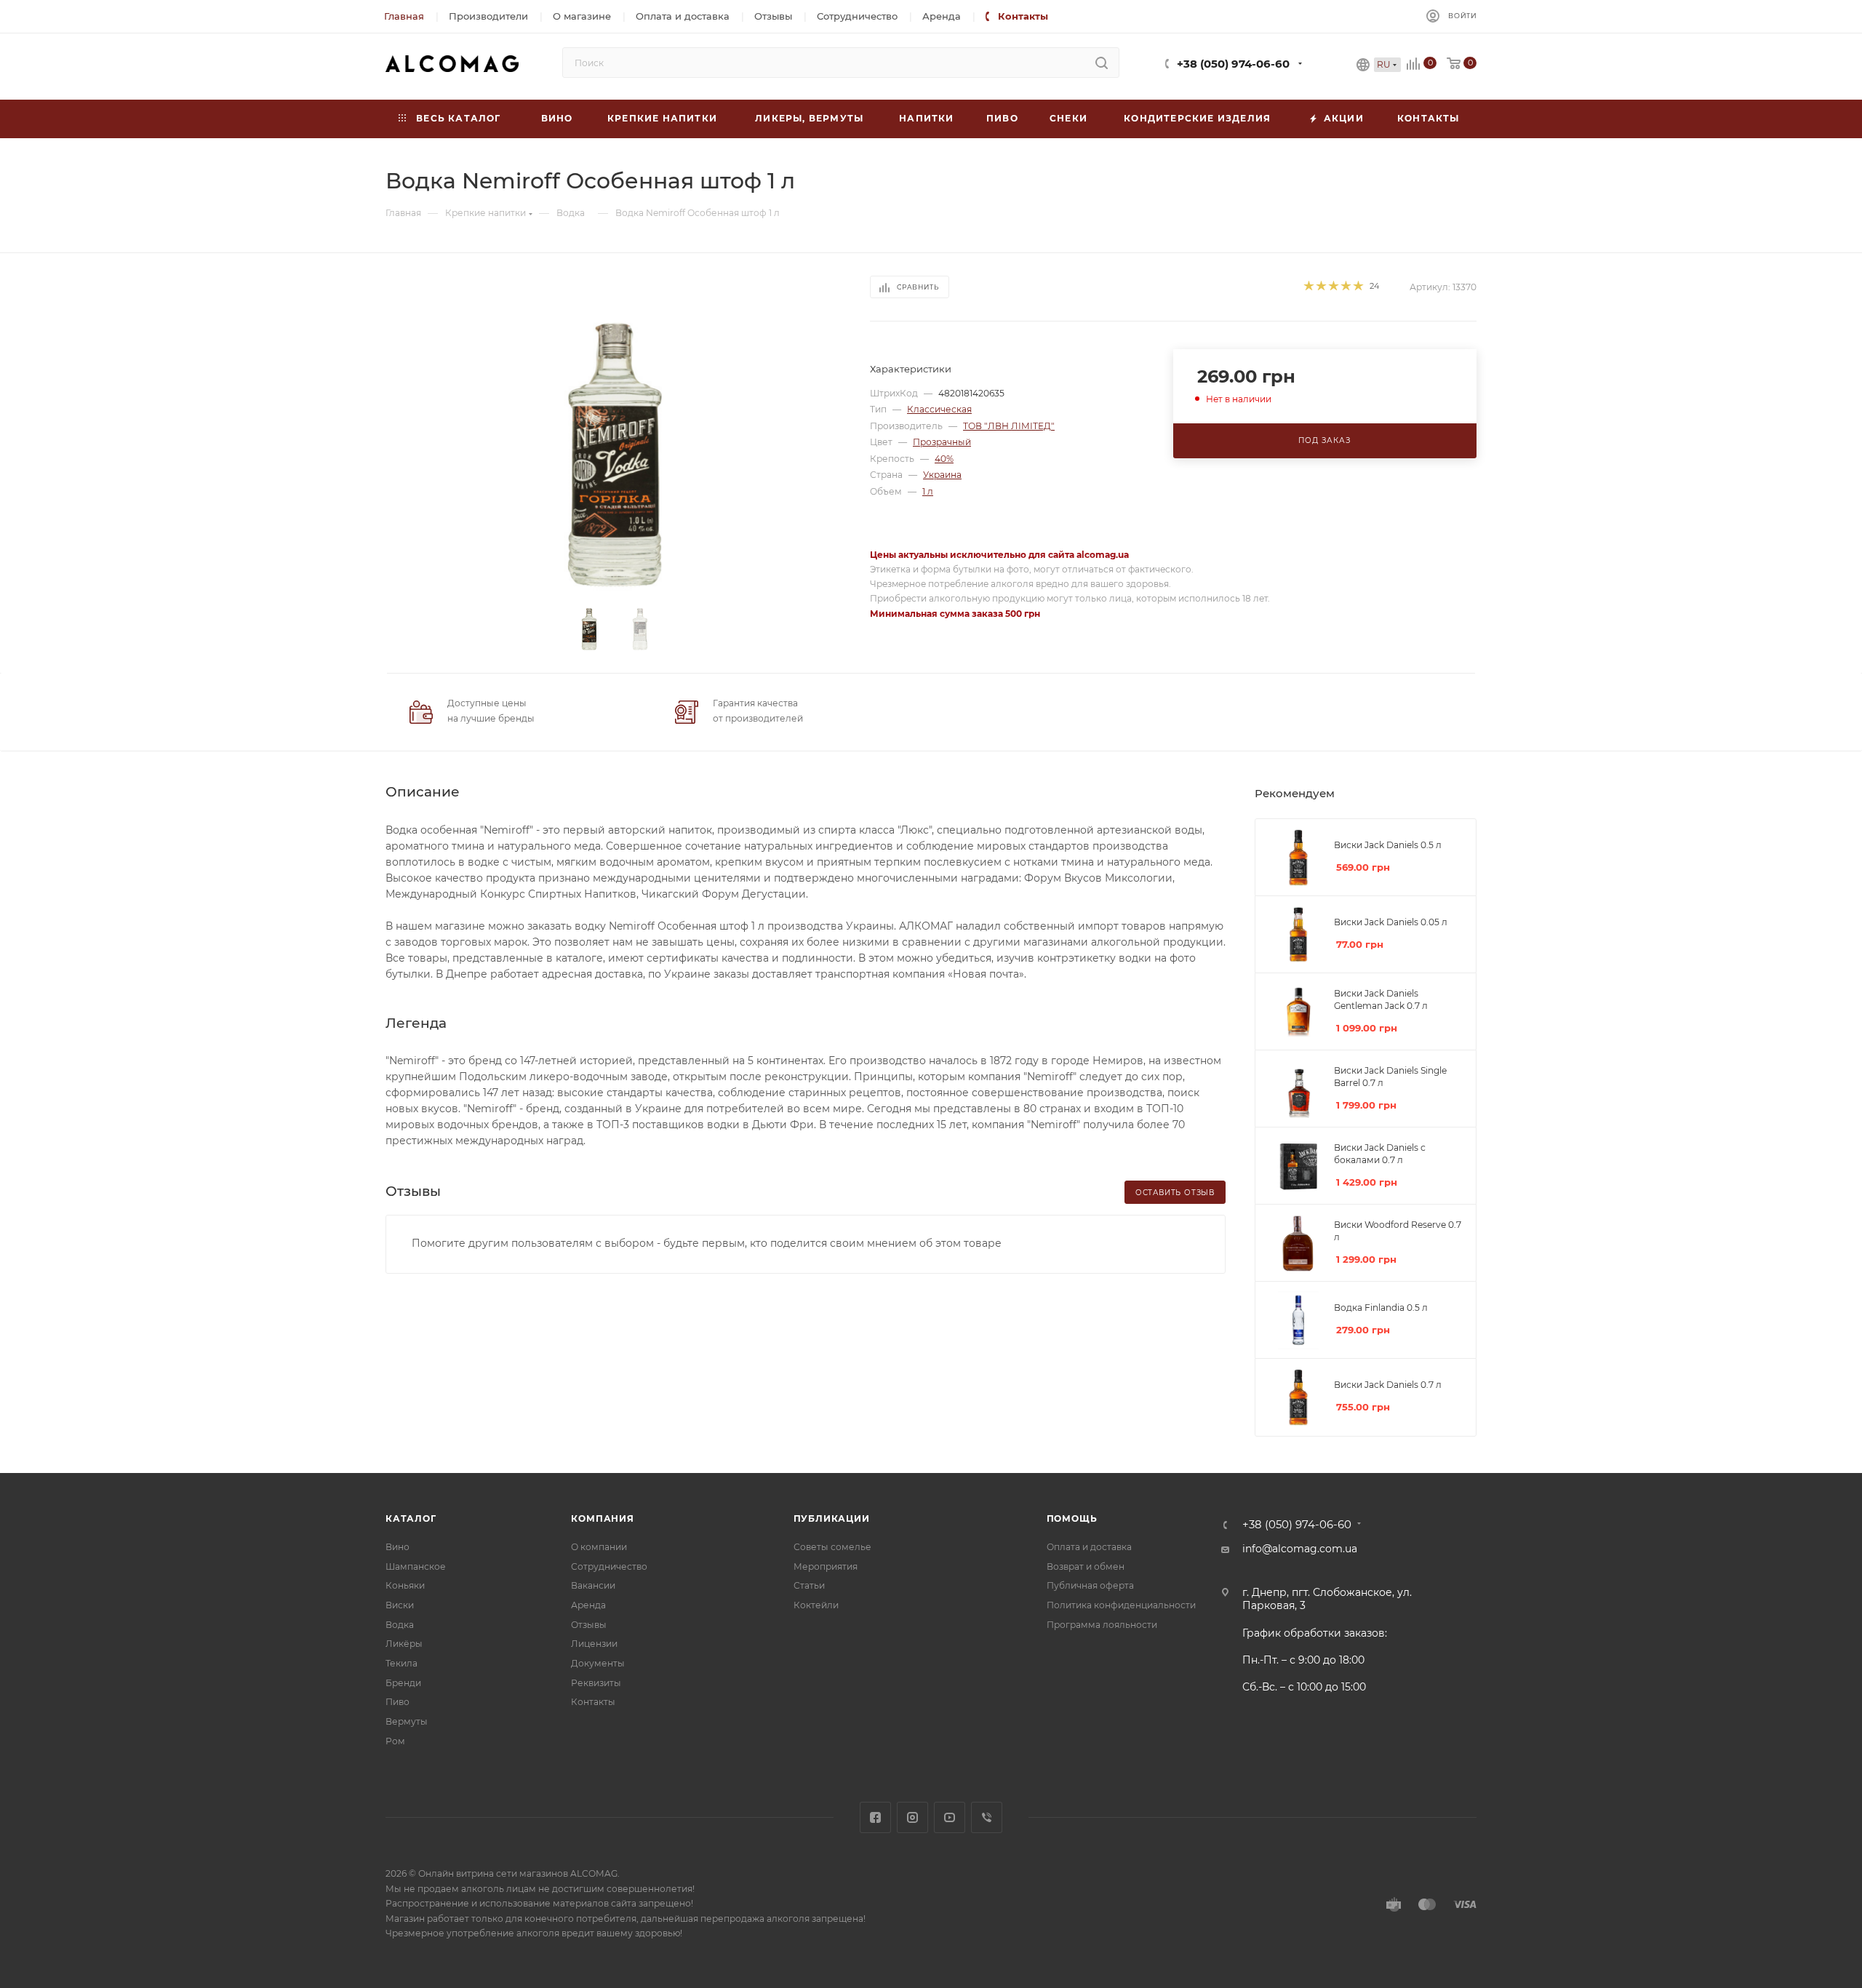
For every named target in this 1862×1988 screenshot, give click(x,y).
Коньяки (405, 1585)
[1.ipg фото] (615, 455)
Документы (598, 1663)
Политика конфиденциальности (1121, 1605)
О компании (599, 1547)
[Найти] (1102, 63)
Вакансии (593, 1585)
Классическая (939, 409)
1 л (928, 491)
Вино (397, 1547)
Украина (942, 475)
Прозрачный (942, 442)
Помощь (1072, 1518)
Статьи (809, 1585)
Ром (395, 1741)
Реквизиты (596, 1683)
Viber (987, 1817)
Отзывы (589, 1625)
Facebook (875, 1817)
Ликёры (404, 1644)
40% (944, 459)
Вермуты (407, 1721)
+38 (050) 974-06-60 (1233, 64)
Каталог (411, 1518)
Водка (400, 1625)
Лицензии (594, 1644)
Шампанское (416, 1566)
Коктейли (816, 1605)
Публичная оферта (1090, 1585)
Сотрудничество (609, 1566)
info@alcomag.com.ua (1300, 1549)
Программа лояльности (1102, 1625)
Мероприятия (826, 1566)
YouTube (950, 1817)
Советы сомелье (832, 1547)
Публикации (832, 1518)
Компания (602, 1518)
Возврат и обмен (1086, 1566)
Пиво (397, 1702)
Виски (400, 1605)
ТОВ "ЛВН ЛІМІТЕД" (1009, 426)
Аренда (588, 1605)
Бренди (403, 1683)
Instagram (912, 1817)
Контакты (593, 1702)
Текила (401, 1663)
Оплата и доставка (1089, 1547)
